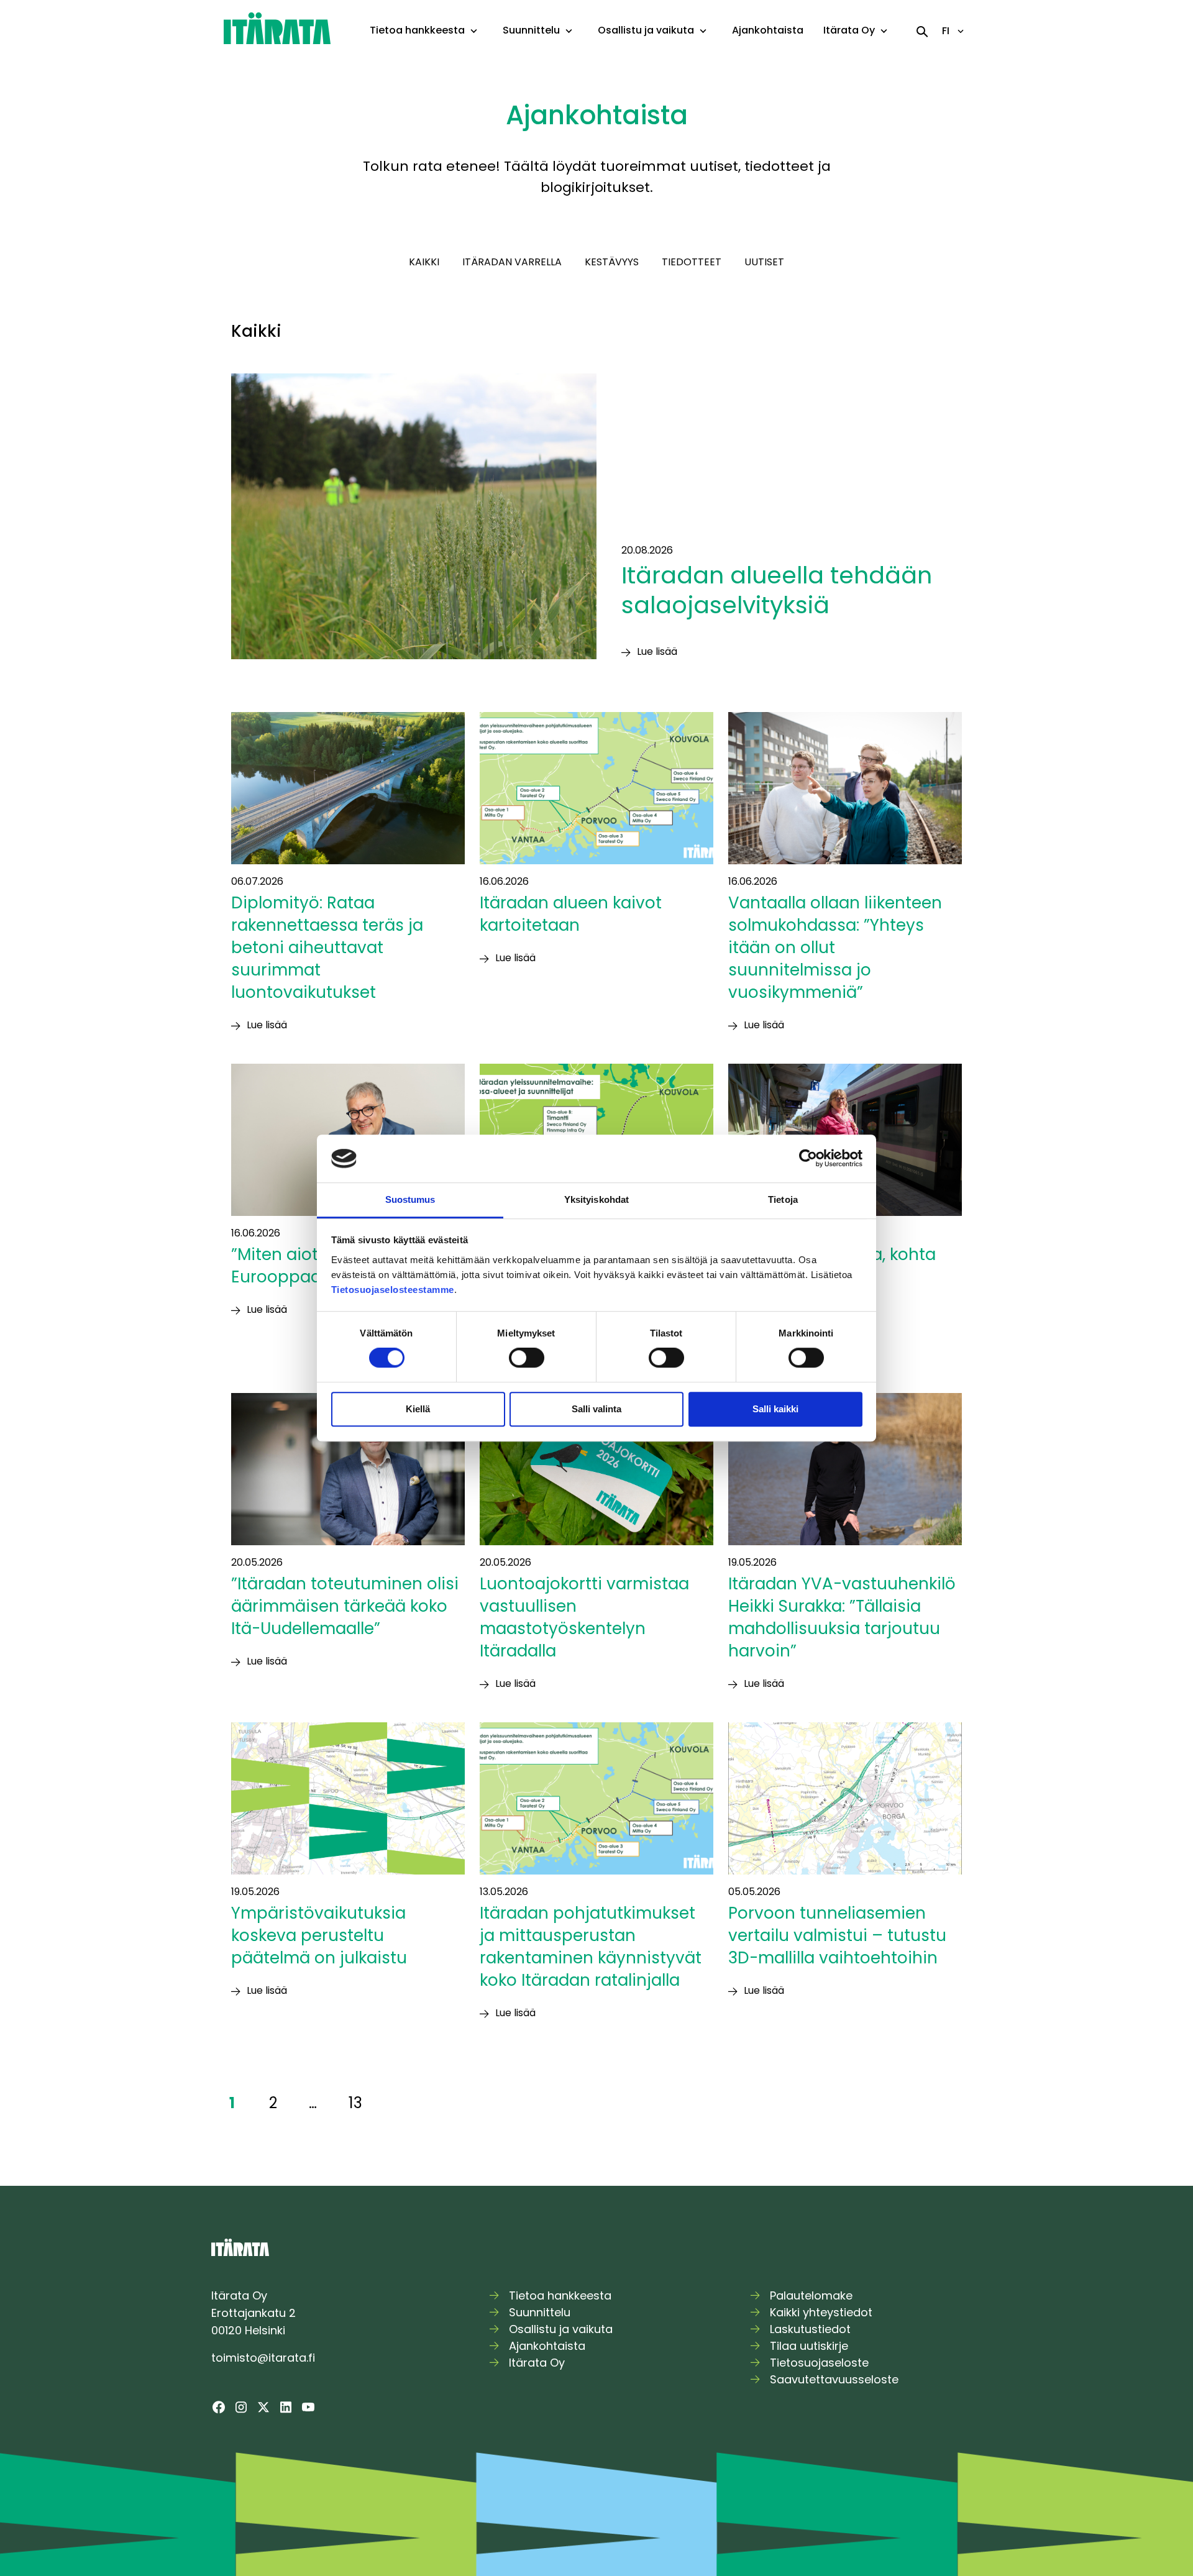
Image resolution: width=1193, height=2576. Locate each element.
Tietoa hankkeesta (417, 30)
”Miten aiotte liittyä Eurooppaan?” (307, 1266)
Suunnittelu (531, 30)
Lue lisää (657, 651)
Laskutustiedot (810, 2329)
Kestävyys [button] (612, 262)
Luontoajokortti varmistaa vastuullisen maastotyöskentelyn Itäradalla (584, 1617)
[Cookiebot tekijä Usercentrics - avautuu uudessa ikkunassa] (808, 1159)
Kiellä (418, 1409)
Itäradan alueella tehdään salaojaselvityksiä (777, 590)
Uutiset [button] (764, 262)
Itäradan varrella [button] (512, 262)
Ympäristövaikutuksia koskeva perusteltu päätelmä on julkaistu (321, 1935)
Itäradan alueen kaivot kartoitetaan (571, 914)
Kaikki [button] (424, 262)
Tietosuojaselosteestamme (393, 1290)
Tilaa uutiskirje (809, 2346)
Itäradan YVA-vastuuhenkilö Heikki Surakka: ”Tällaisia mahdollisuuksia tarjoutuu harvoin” (842, 1617)
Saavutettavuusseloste (834, 2379)
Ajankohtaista (768, 30)
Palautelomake (811, 2295)
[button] (474, 31)
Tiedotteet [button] (692, 262)
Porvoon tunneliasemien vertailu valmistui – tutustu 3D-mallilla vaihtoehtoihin (837, 1935)
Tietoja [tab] (783, 1199)
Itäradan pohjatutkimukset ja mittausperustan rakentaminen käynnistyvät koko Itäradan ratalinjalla (591, 1947)
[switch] (527, 1358)
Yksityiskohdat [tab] (596, 1199)
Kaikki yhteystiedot (821, 2312)
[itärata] (277, 28)
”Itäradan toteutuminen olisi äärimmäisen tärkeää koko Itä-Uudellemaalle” (345, 1606)
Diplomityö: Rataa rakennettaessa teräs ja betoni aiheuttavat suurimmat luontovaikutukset (327, 948)
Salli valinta (596, 1409)
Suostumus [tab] (410, 1199)
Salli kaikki (775, 1409)
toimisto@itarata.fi (263, 2358)
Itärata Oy (849, 30)
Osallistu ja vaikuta (646, 30)
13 (355, 2103)
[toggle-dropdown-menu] (474, 32)
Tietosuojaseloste (819, 2363)
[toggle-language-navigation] (961, 31)
